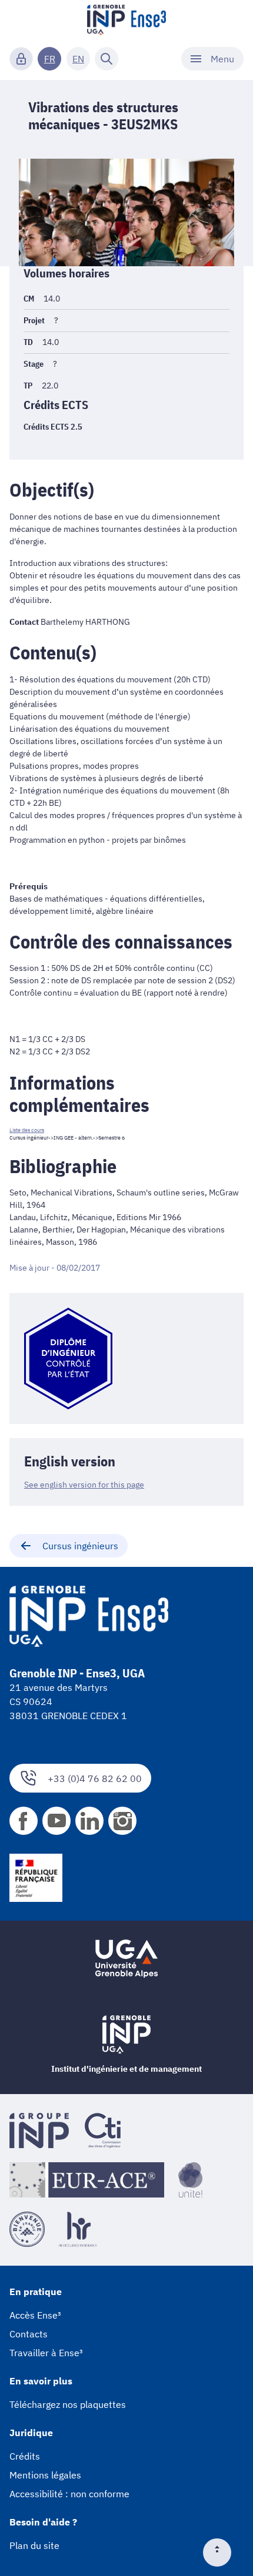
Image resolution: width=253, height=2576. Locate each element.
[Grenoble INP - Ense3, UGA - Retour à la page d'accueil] (126, 21)
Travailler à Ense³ (46, 2353)
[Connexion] (21, 59)
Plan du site (34, 2545)
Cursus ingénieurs (80, 1546)
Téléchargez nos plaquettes (68, 2404)
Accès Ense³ (35, 2315)
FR (50, 59)
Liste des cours (27, 1130)
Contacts (29, 2334)
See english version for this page (84, 1485)
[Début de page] (222, 2552)
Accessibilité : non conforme (69, 2494)
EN (78, 59)
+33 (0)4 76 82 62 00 (95, 1778)
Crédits (25, 2456)
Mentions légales (45, 2475)
